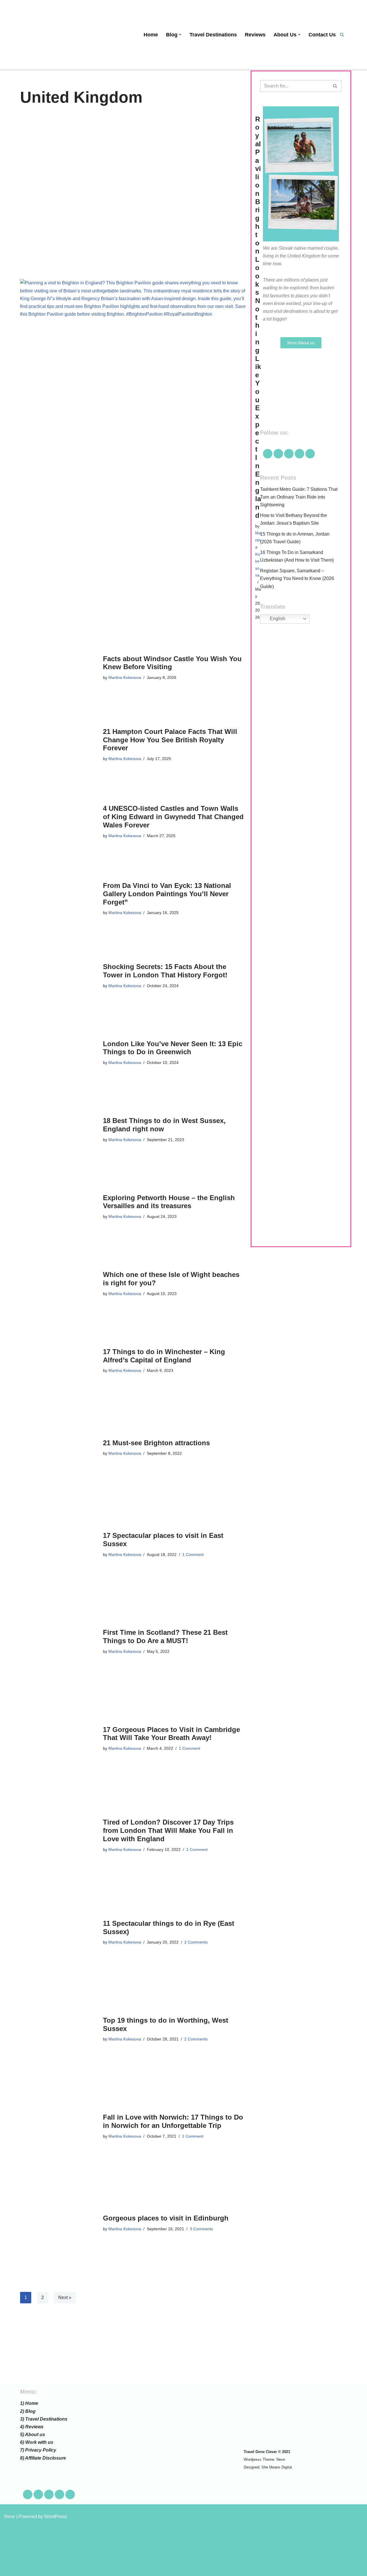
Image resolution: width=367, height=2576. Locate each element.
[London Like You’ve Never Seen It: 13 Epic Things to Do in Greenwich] (59, 1053)
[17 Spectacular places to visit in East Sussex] (59, 1545)
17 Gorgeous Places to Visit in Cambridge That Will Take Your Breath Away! (171, 1734)
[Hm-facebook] (268, 454)
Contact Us (322, 35)
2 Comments (196, 1942)
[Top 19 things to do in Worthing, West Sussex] (59, 2030)
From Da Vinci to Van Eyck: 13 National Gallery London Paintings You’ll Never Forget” (167, 894)
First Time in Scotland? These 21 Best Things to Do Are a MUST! (165, 1636)
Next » (65, 2297)
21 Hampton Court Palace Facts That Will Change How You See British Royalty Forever (170, 740)
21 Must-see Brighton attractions (156, 1443)
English (277, 619)
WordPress (55, 2517)
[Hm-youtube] (289, 454)
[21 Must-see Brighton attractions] (59, 1448)
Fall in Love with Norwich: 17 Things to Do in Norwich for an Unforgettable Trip (173, 2121)
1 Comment (193, 1554)
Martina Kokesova (125, 677)
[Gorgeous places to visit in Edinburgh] (59, 2223)
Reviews (255, 35)
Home (151, 35)
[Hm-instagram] (310, 454)
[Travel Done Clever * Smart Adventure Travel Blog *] (49, 35)
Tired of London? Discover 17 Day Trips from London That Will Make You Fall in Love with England (168, 1830)
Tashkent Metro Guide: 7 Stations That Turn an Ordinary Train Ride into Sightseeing (299, 497)
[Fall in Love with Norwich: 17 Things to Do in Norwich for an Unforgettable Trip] (59, 2126)
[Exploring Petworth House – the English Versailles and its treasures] (59, 1207)
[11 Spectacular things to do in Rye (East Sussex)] (59, 1933)
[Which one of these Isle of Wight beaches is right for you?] (59, 1284)
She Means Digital (277, 2467)
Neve (281, 2459)
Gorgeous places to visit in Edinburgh (166, 2218)
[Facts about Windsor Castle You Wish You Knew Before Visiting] (59, 668)
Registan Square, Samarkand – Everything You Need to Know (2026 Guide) (297, 578)
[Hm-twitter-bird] (278, 454)
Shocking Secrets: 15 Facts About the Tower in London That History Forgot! (165, 971)
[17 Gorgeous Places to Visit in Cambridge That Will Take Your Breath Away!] (59, 1739)
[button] (180, 35)
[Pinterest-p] (299, 454)
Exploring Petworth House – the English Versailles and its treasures (169, 1202)
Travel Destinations (213, 35)
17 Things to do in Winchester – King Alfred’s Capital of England (164, 1356)
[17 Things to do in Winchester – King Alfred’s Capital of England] (59, 1361)
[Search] (342, 35)
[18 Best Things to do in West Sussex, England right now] (59, 1130)
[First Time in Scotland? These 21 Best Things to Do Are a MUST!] (59, 1642)
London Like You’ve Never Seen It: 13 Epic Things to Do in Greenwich (173, 1048)
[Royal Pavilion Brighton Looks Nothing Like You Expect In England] (135, 368)
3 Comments (201, 2229)
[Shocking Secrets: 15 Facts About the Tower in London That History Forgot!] (59, 976)
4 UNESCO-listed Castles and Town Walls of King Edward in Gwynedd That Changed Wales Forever (173, 817)
